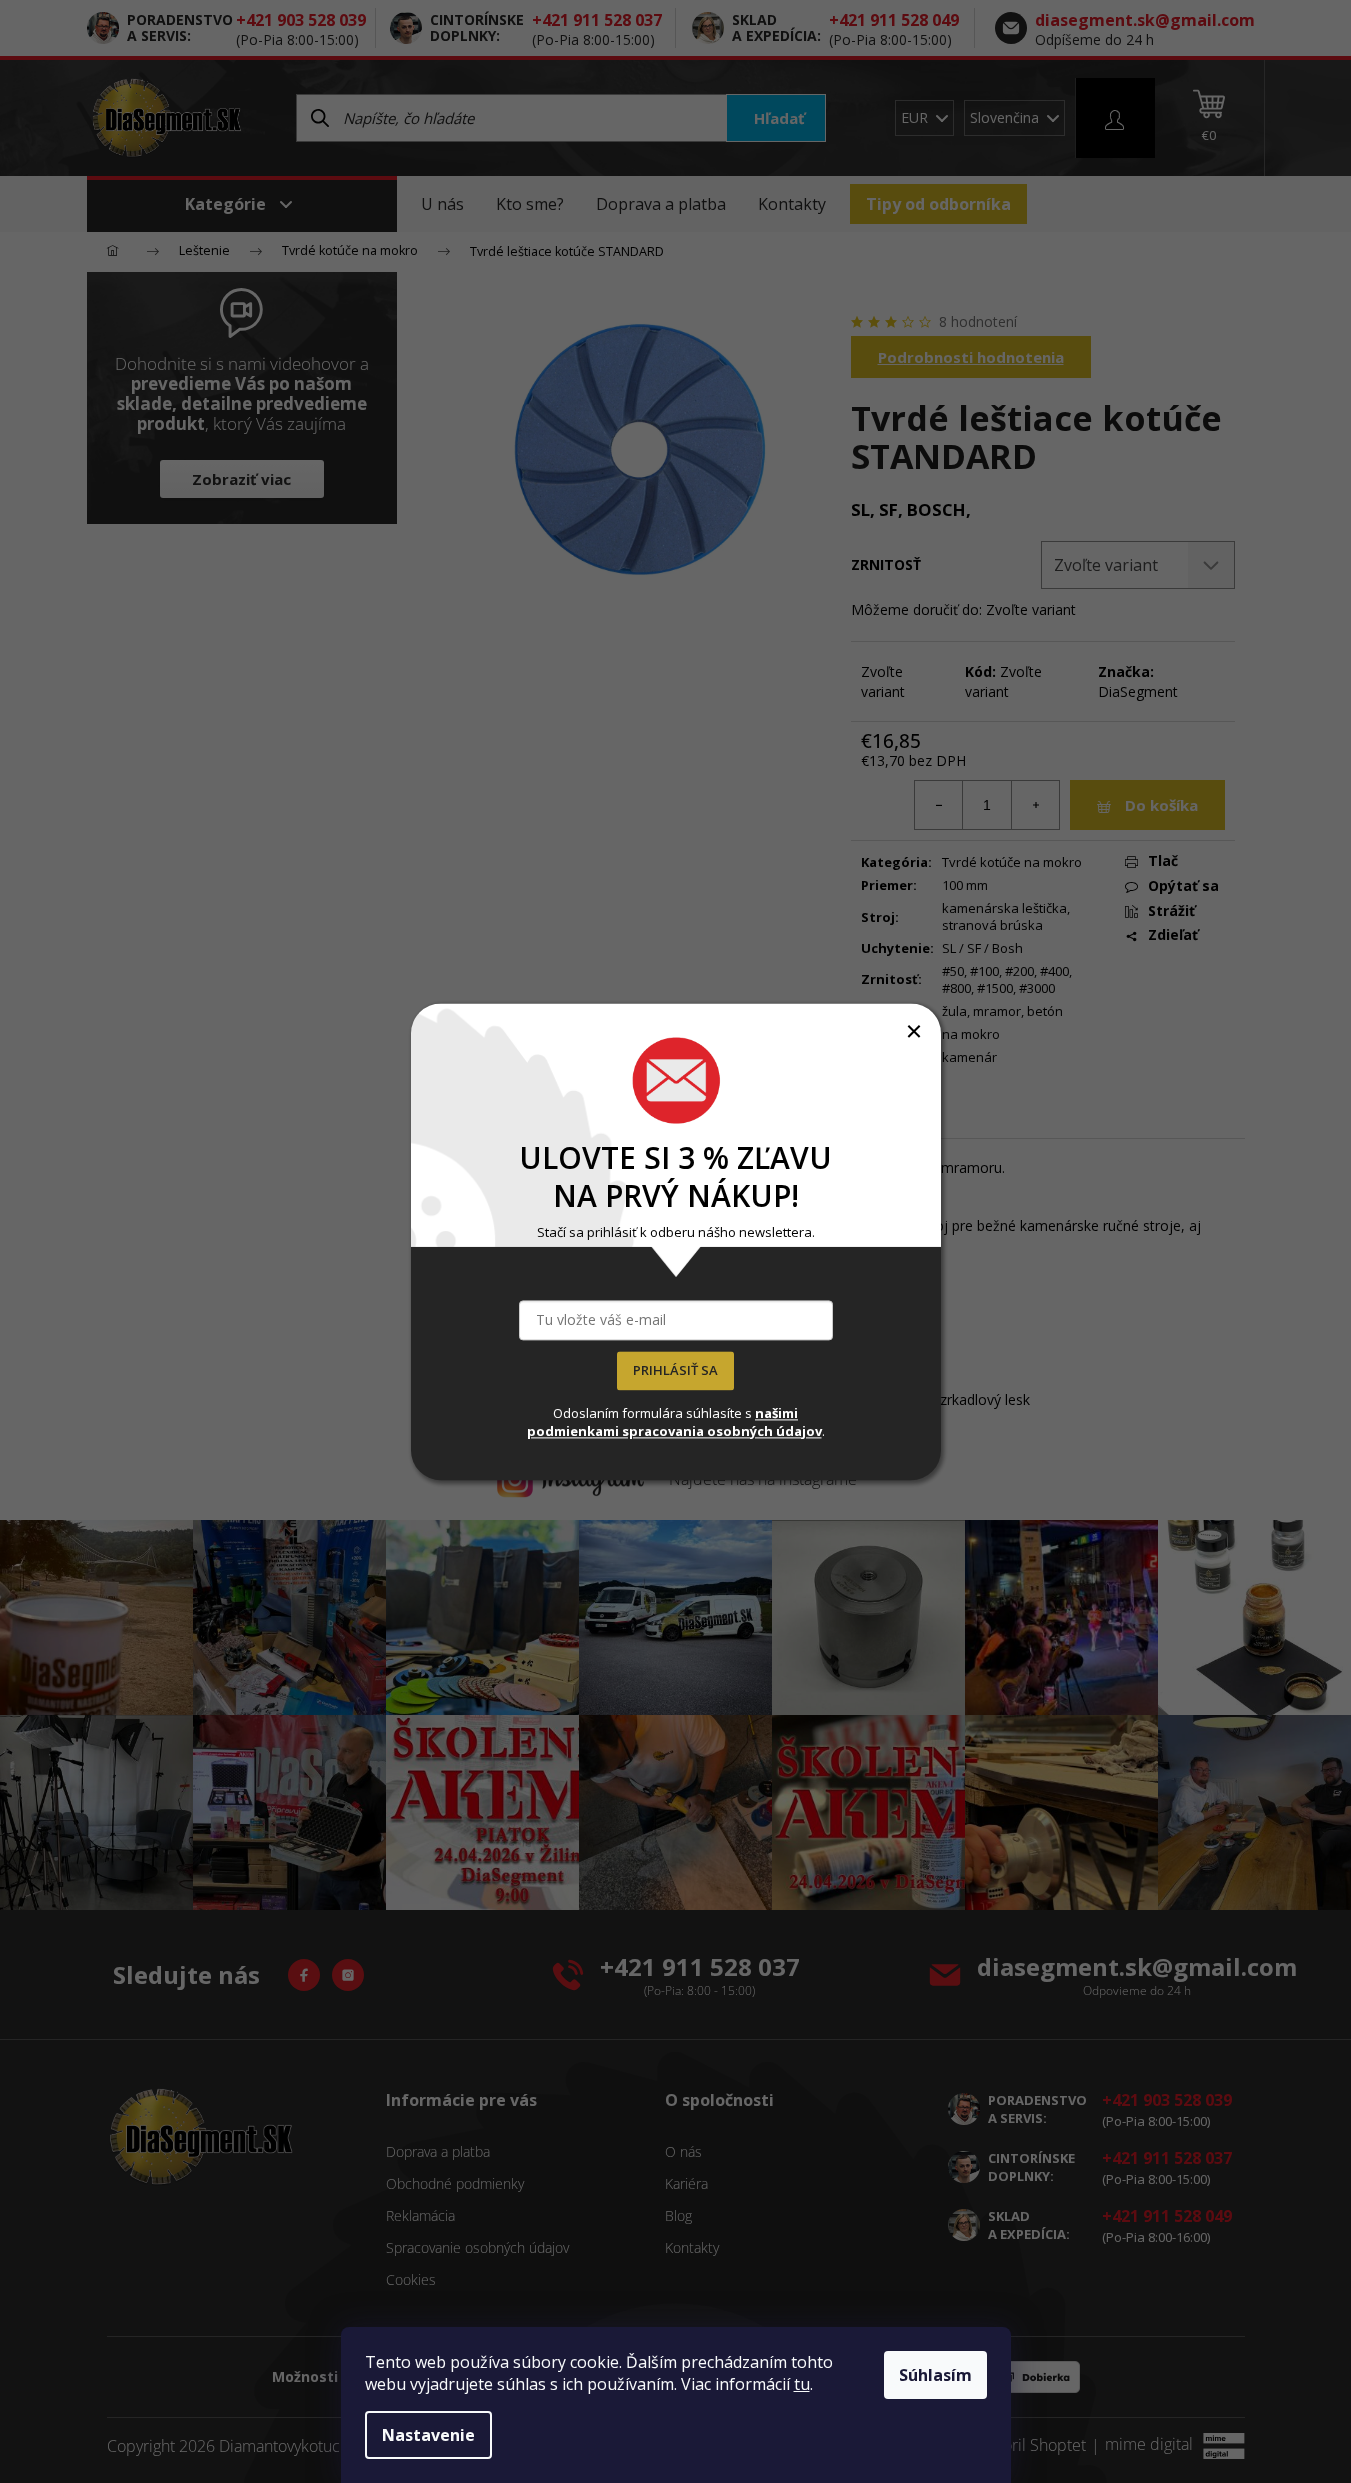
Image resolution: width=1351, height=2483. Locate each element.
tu (802, 2384)
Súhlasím (935, 2375)
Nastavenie (428, 2435)
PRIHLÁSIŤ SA (675, 1370)
